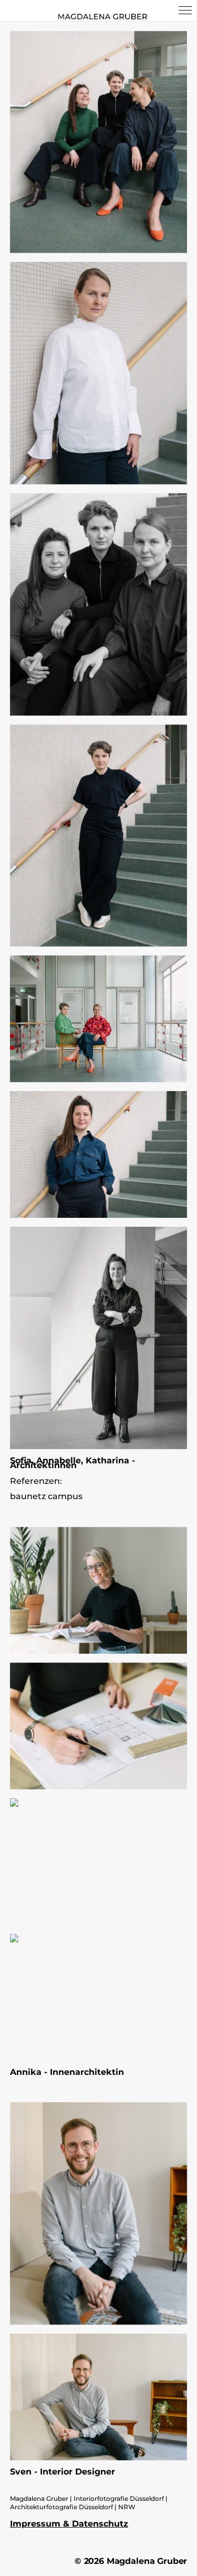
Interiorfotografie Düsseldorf (119, 2498)
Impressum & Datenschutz (69, 2524)
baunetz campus (46, 1496)
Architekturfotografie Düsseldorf (61, 2507)
